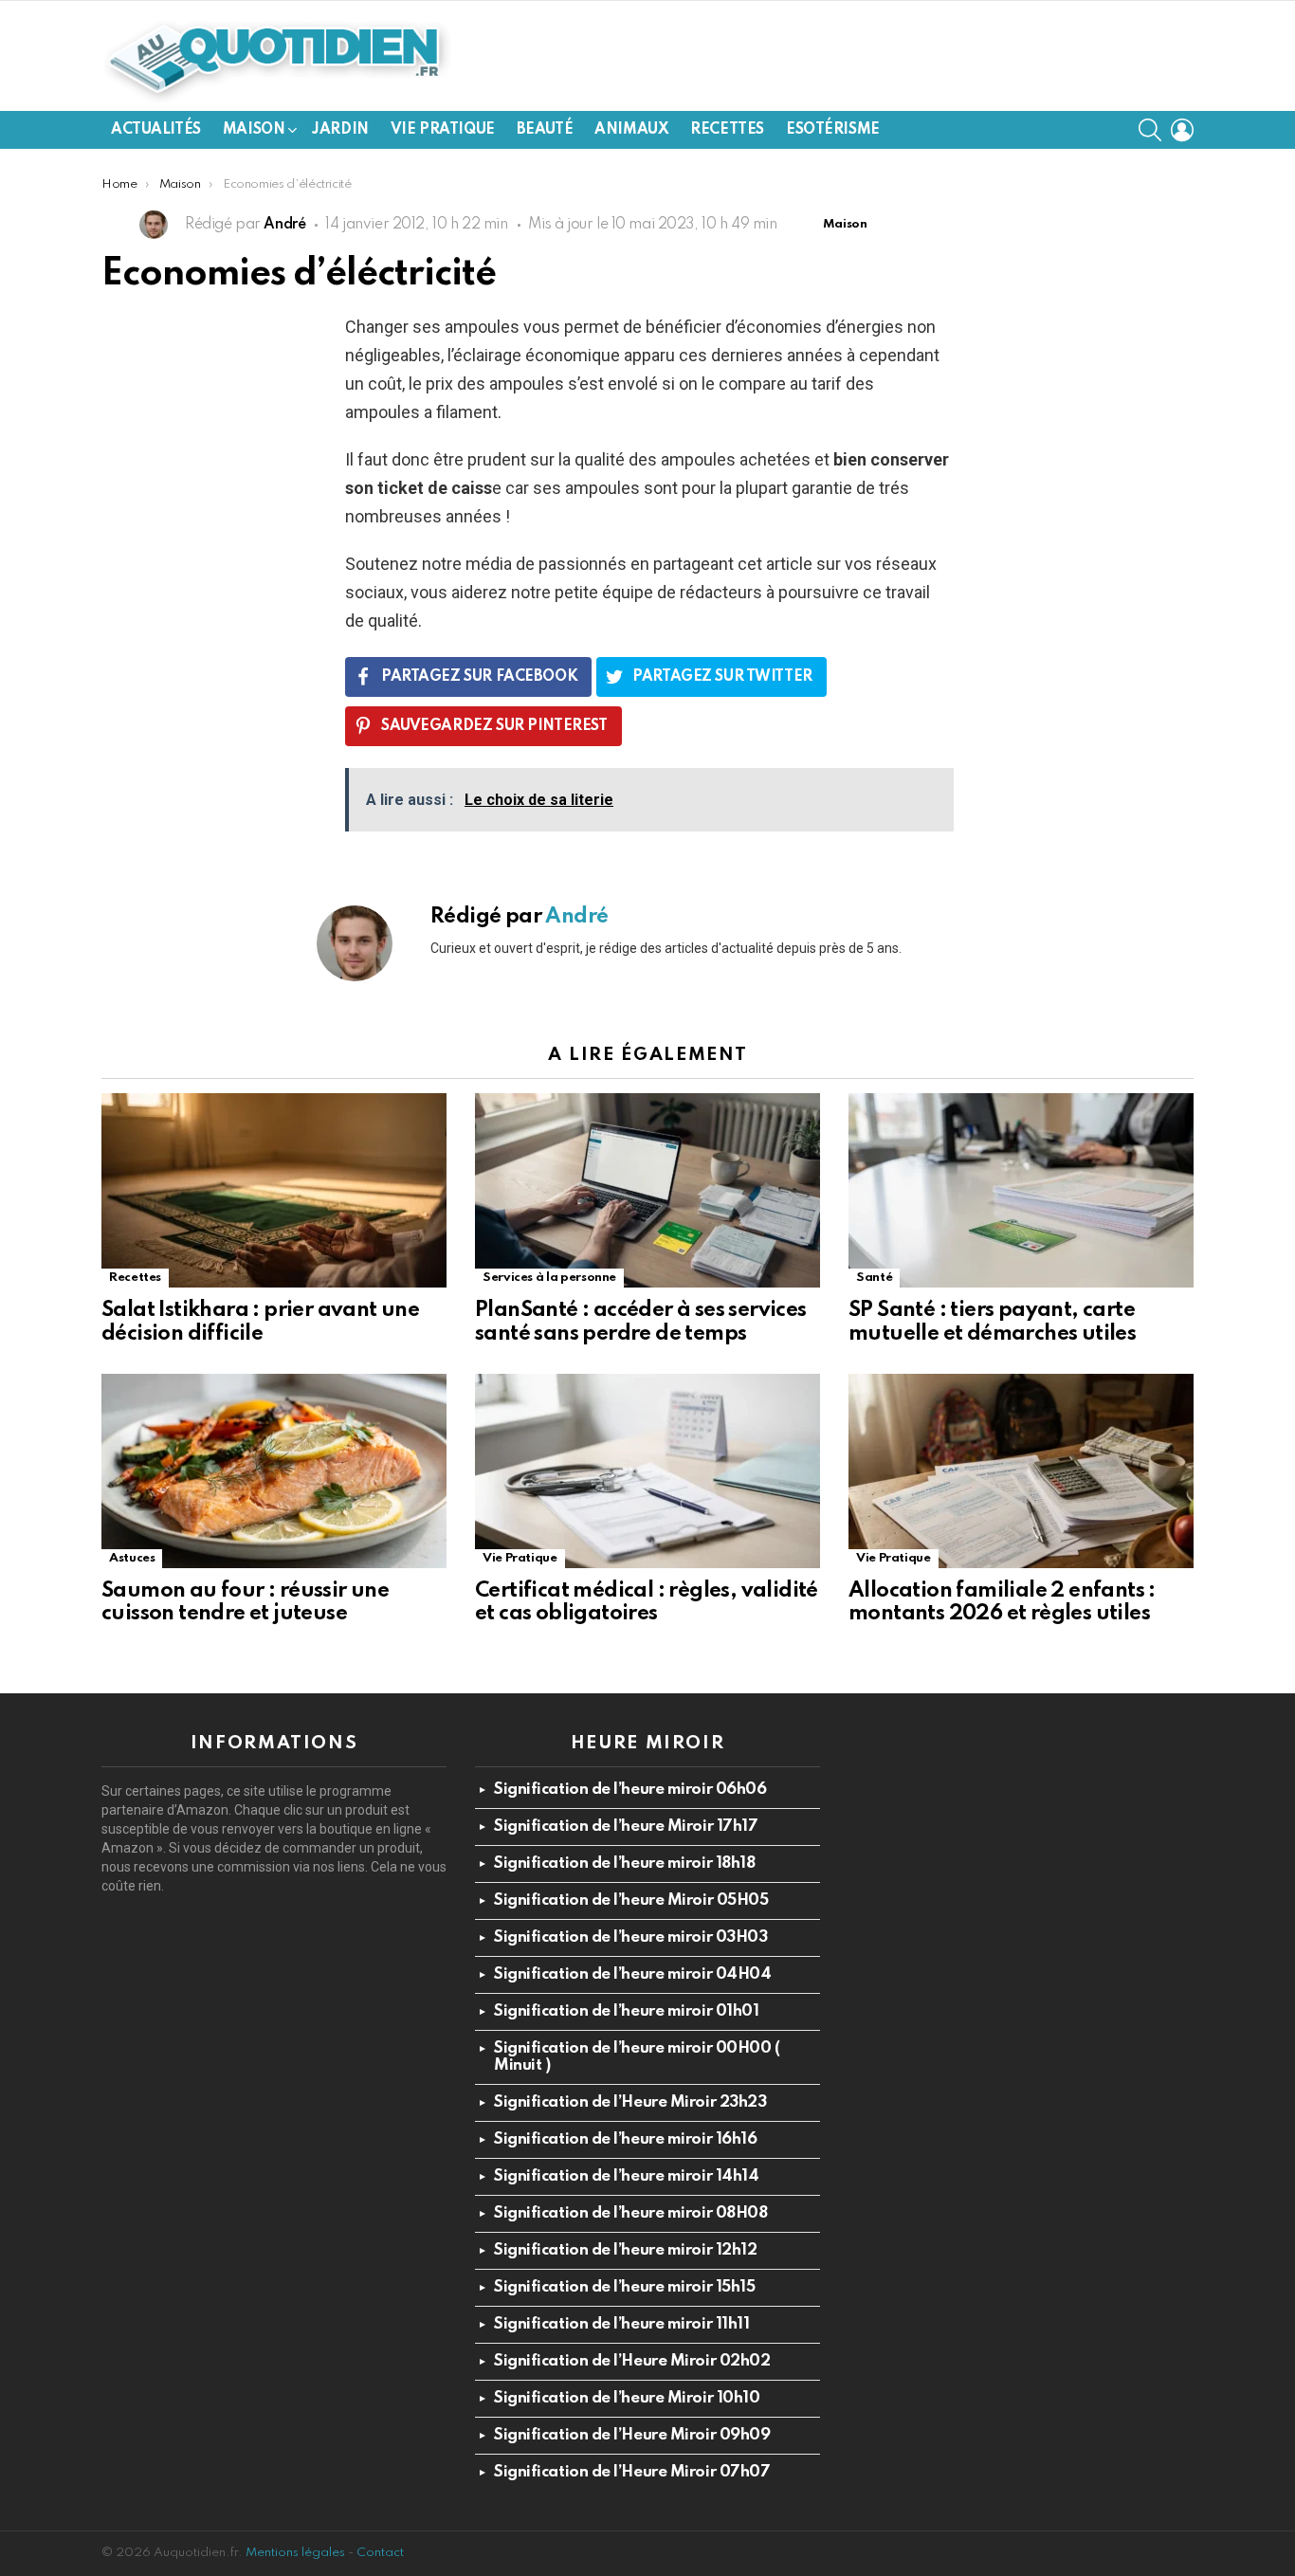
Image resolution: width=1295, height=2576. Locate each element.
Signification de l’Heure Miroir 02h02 (632, 2361)
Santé (874, 1278)
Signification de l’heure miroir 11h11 (621, 2324)
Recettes (727, 130)
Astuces (132, 1558)
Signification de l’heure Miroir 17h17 (626, 1827)
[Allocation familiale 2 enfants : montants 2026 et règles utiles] (1021, 1471)
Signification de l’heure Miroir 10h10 (627, 2398)
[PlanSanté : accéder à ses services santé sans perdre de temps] (647, 1190)
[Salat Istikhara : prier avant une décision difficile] (274, 1190)
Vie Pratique (443, 130)
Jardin (340, 130)
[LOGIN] (1182, 130)
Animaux (631, 130)
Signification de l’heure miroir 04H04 (632, 1974)
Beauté (545, 130)
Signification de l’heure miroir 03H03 (630, 1937)
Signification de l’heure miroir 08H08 (630, 2213)
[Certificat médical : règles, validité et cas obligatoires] (647, 1471)
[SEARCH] (1150, 130)
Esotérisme (833, 130)
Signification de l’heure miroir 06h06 (630, 1790)
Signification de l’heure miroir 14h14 (626, 2176)
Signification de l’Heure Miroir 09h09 (632, 2435)
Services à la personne (549, 1278)
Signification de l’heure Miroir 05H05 (631, 1900)
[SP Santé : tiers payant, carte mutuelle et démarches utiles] (1021, 1190)
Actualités (156, 130)
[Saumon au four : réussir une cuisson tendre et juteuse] (274, 1471)
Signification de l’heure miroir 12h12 (625, 2250)
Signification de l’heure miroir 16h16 (625, 2139)
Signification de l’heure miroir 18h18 (624, 1863)
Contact (380, 2553)
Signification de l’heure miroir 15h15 (624, 2287)
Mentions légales (295, 2553)
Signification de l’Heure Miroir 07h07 (632, 2472)
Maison (254, 130)
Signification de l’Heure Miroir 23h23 (630, 2102)
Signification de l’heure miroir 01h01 (626, 2011)
